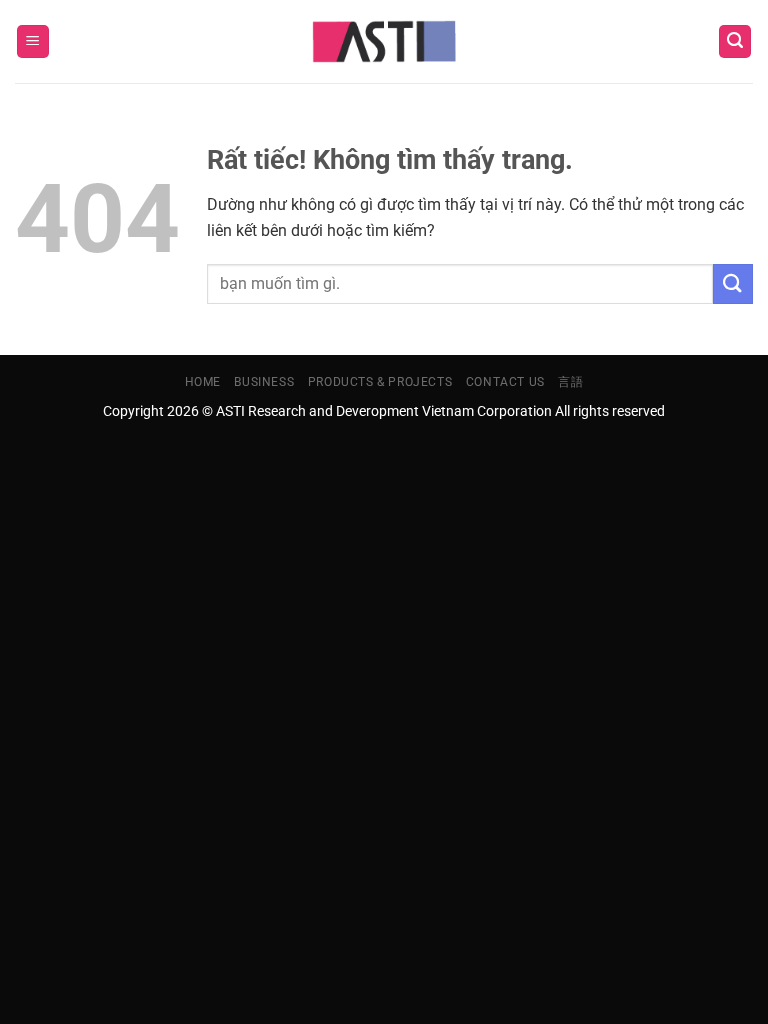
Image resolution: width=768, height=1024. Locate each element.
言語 (570, 382)
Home (203, 382)
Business (264, 382)
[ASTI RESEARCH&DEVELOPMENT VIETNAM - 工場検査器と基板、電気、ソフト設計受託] (384, 42)
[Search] (735, 41)
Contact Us (505, 382)
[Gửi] (733, 283)
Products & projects (380, 382)
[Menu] (33, 41)
